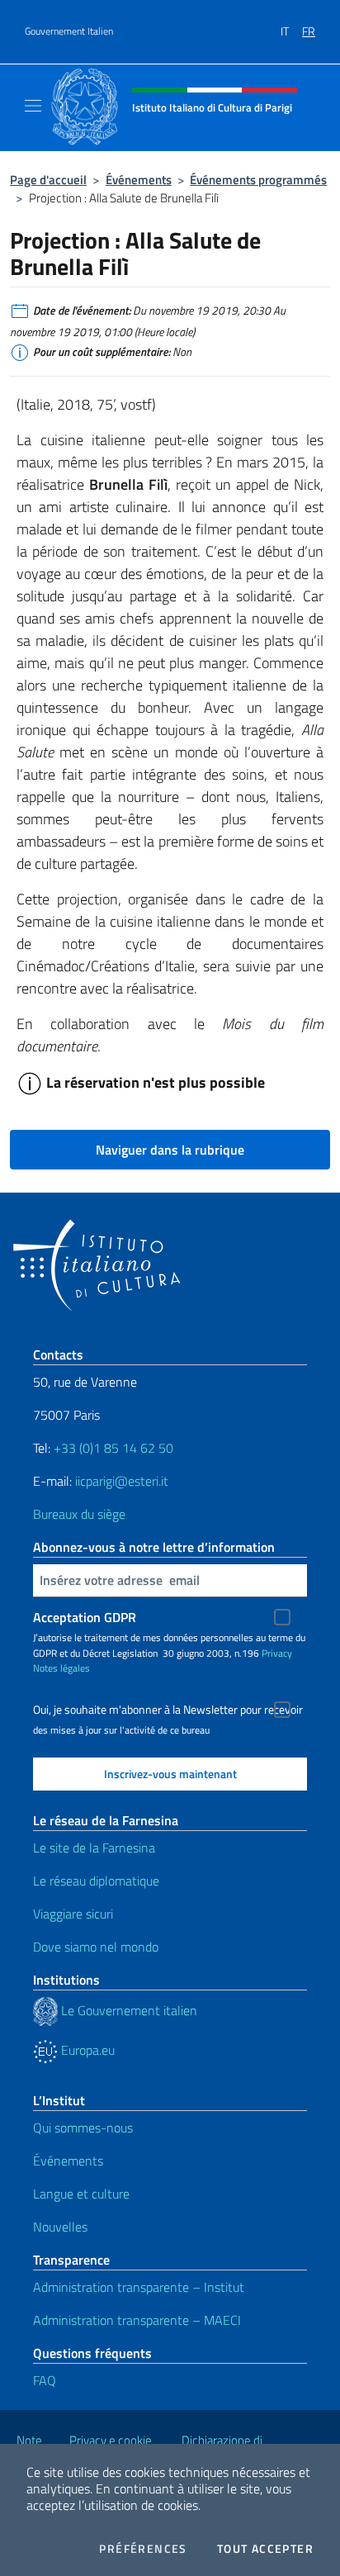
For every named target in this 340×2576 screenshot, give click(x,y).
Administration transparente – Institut (139, 2287)
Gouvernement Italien (69, 31)
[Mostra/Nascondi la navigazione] (33, 106)
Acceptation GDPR (85, 1617)
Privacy (277, 1653)
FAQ (45, 2380)
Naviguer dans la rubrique (170, 1150)
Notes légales (61, 1668)
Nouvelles (60, 2227)
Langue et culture (81, 2194)
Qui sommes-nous (83, 2128)
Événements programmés (258, 180)
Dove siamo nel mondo (96, 1947)
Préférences (143, 2549)
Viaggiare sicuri (73, 1914)
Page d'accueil (48, 180)
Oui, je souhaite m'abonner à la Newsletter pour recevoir (168, 1710)
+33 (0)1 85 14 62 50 (113, 1448)
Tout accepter (265, 2549)
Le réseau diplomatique (96, 1881)
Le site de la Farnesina (94, 1848)
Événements (139, 180)
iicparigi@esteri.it (122, 1481)
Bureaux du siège (79, 1514)
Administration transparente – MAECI (137, 2320)
